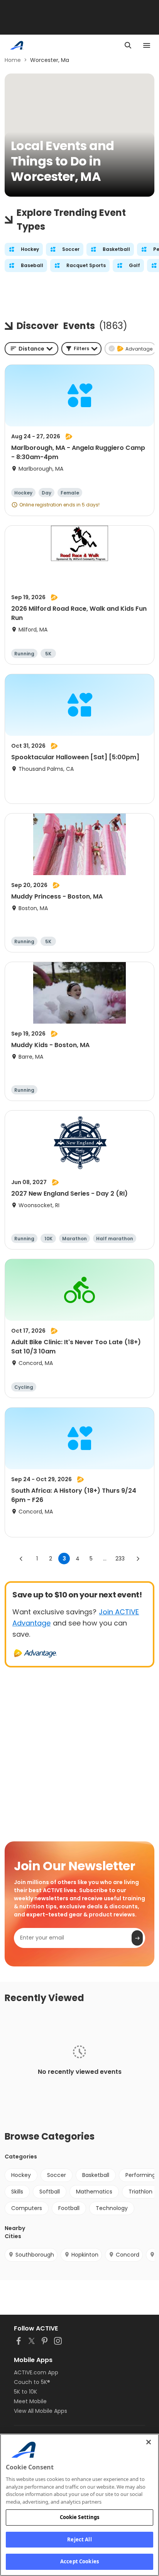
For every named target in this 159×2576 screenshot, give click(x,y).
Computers (27, 2208)
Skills (17, 2192)
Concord (128, 2255)
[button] (81, 349)
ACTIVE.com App (36, 2372)
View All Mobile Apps (41, 2411)
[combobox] (31, 349)
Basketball (96, 2175)
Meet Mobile (30, 2401)
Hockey (21, 2175)
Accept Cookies (79, 2561)
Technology (112, 2208)
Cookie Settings (80, 2517)
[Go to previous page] (21, 1559)
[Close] (149, 2442)
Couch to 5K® (32, 2382)
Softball (50, 2192)
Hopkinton (85, 2255)
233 (120, 1559)
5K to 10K (25, 2392)
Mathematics (94, 2192)
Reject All (79, 2539)
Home (13, 60)
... (105, 1559)
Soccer (57, 2175)
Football (69, 2208)
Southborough (35, 2255)
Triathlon (140, 2192)
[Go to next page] (138, 1559)
